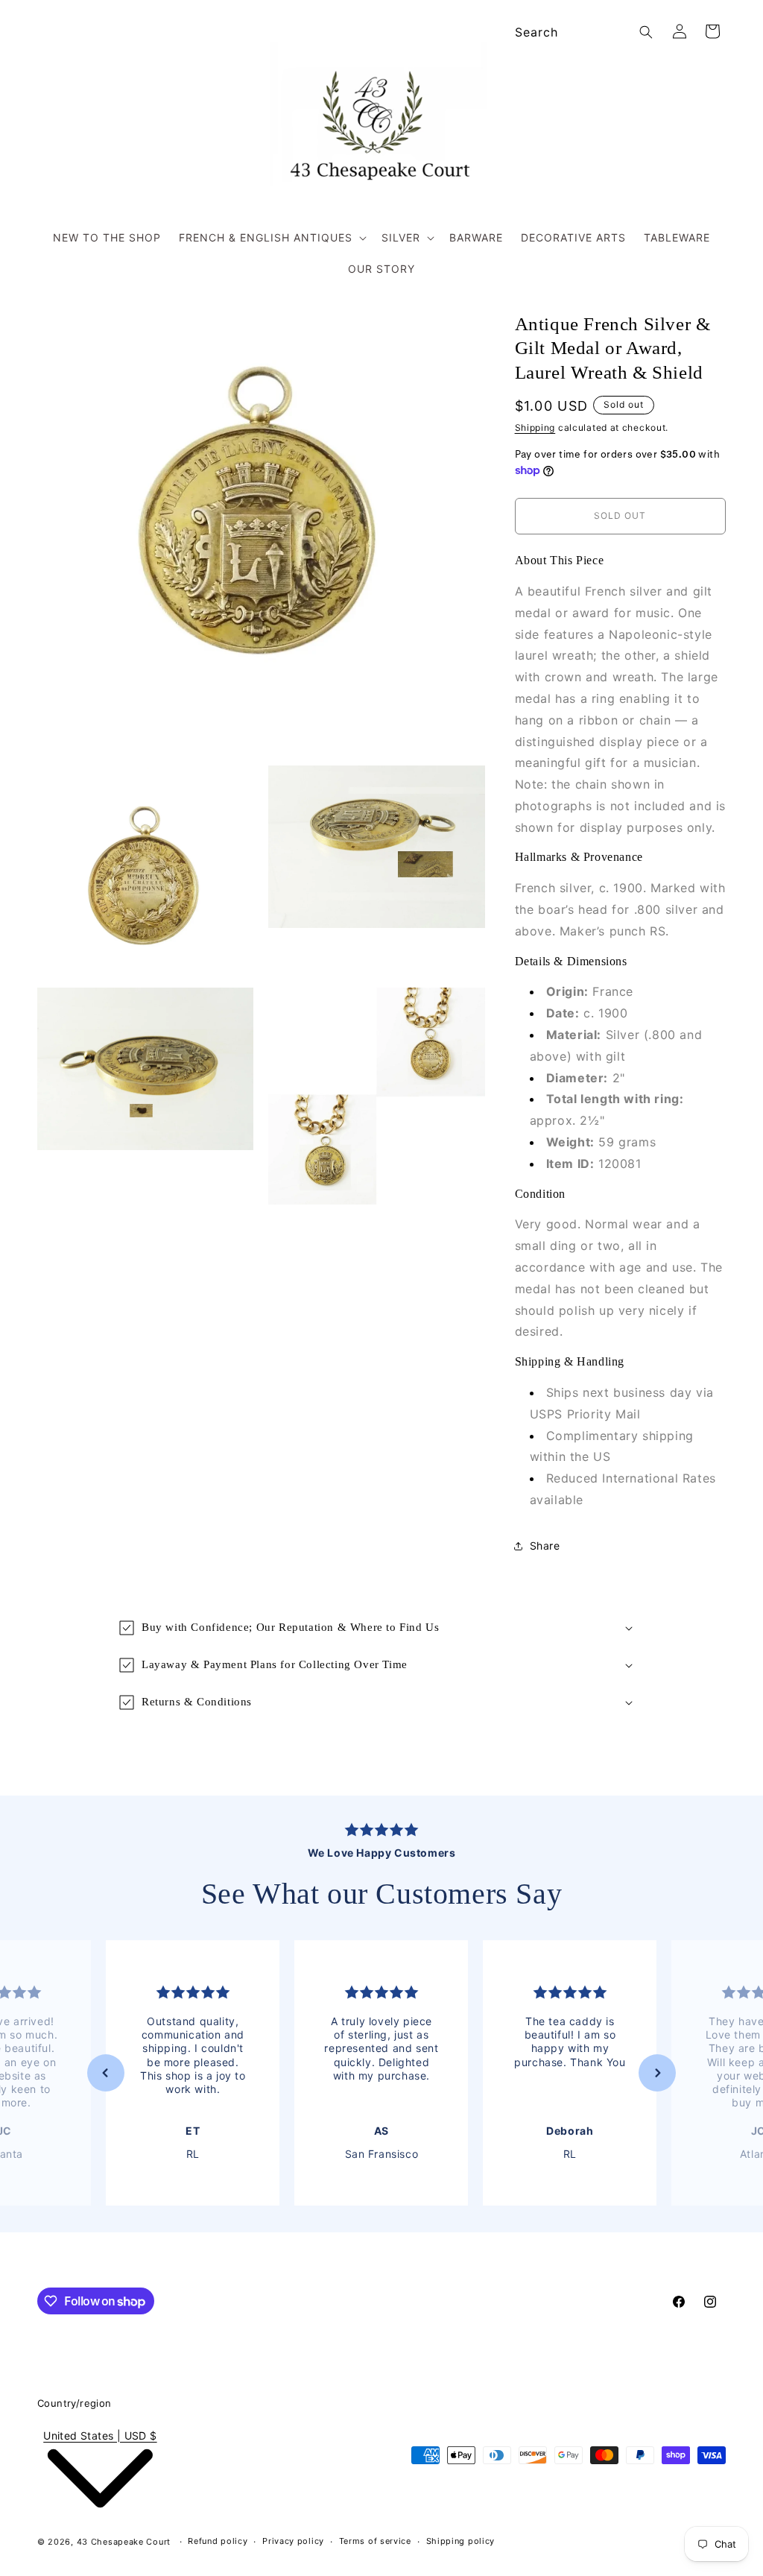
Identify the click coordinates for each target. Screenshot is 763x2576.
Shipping (535, 427)
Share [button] (545, 1546)
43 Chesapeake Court (124, 2542)
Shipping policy (461, 2541)
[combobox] (582, 32)
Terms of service (375, 2541)
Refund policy (218, 2541)
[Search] (646, 32)
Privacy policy (293, 2541)
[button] (271, 238)
